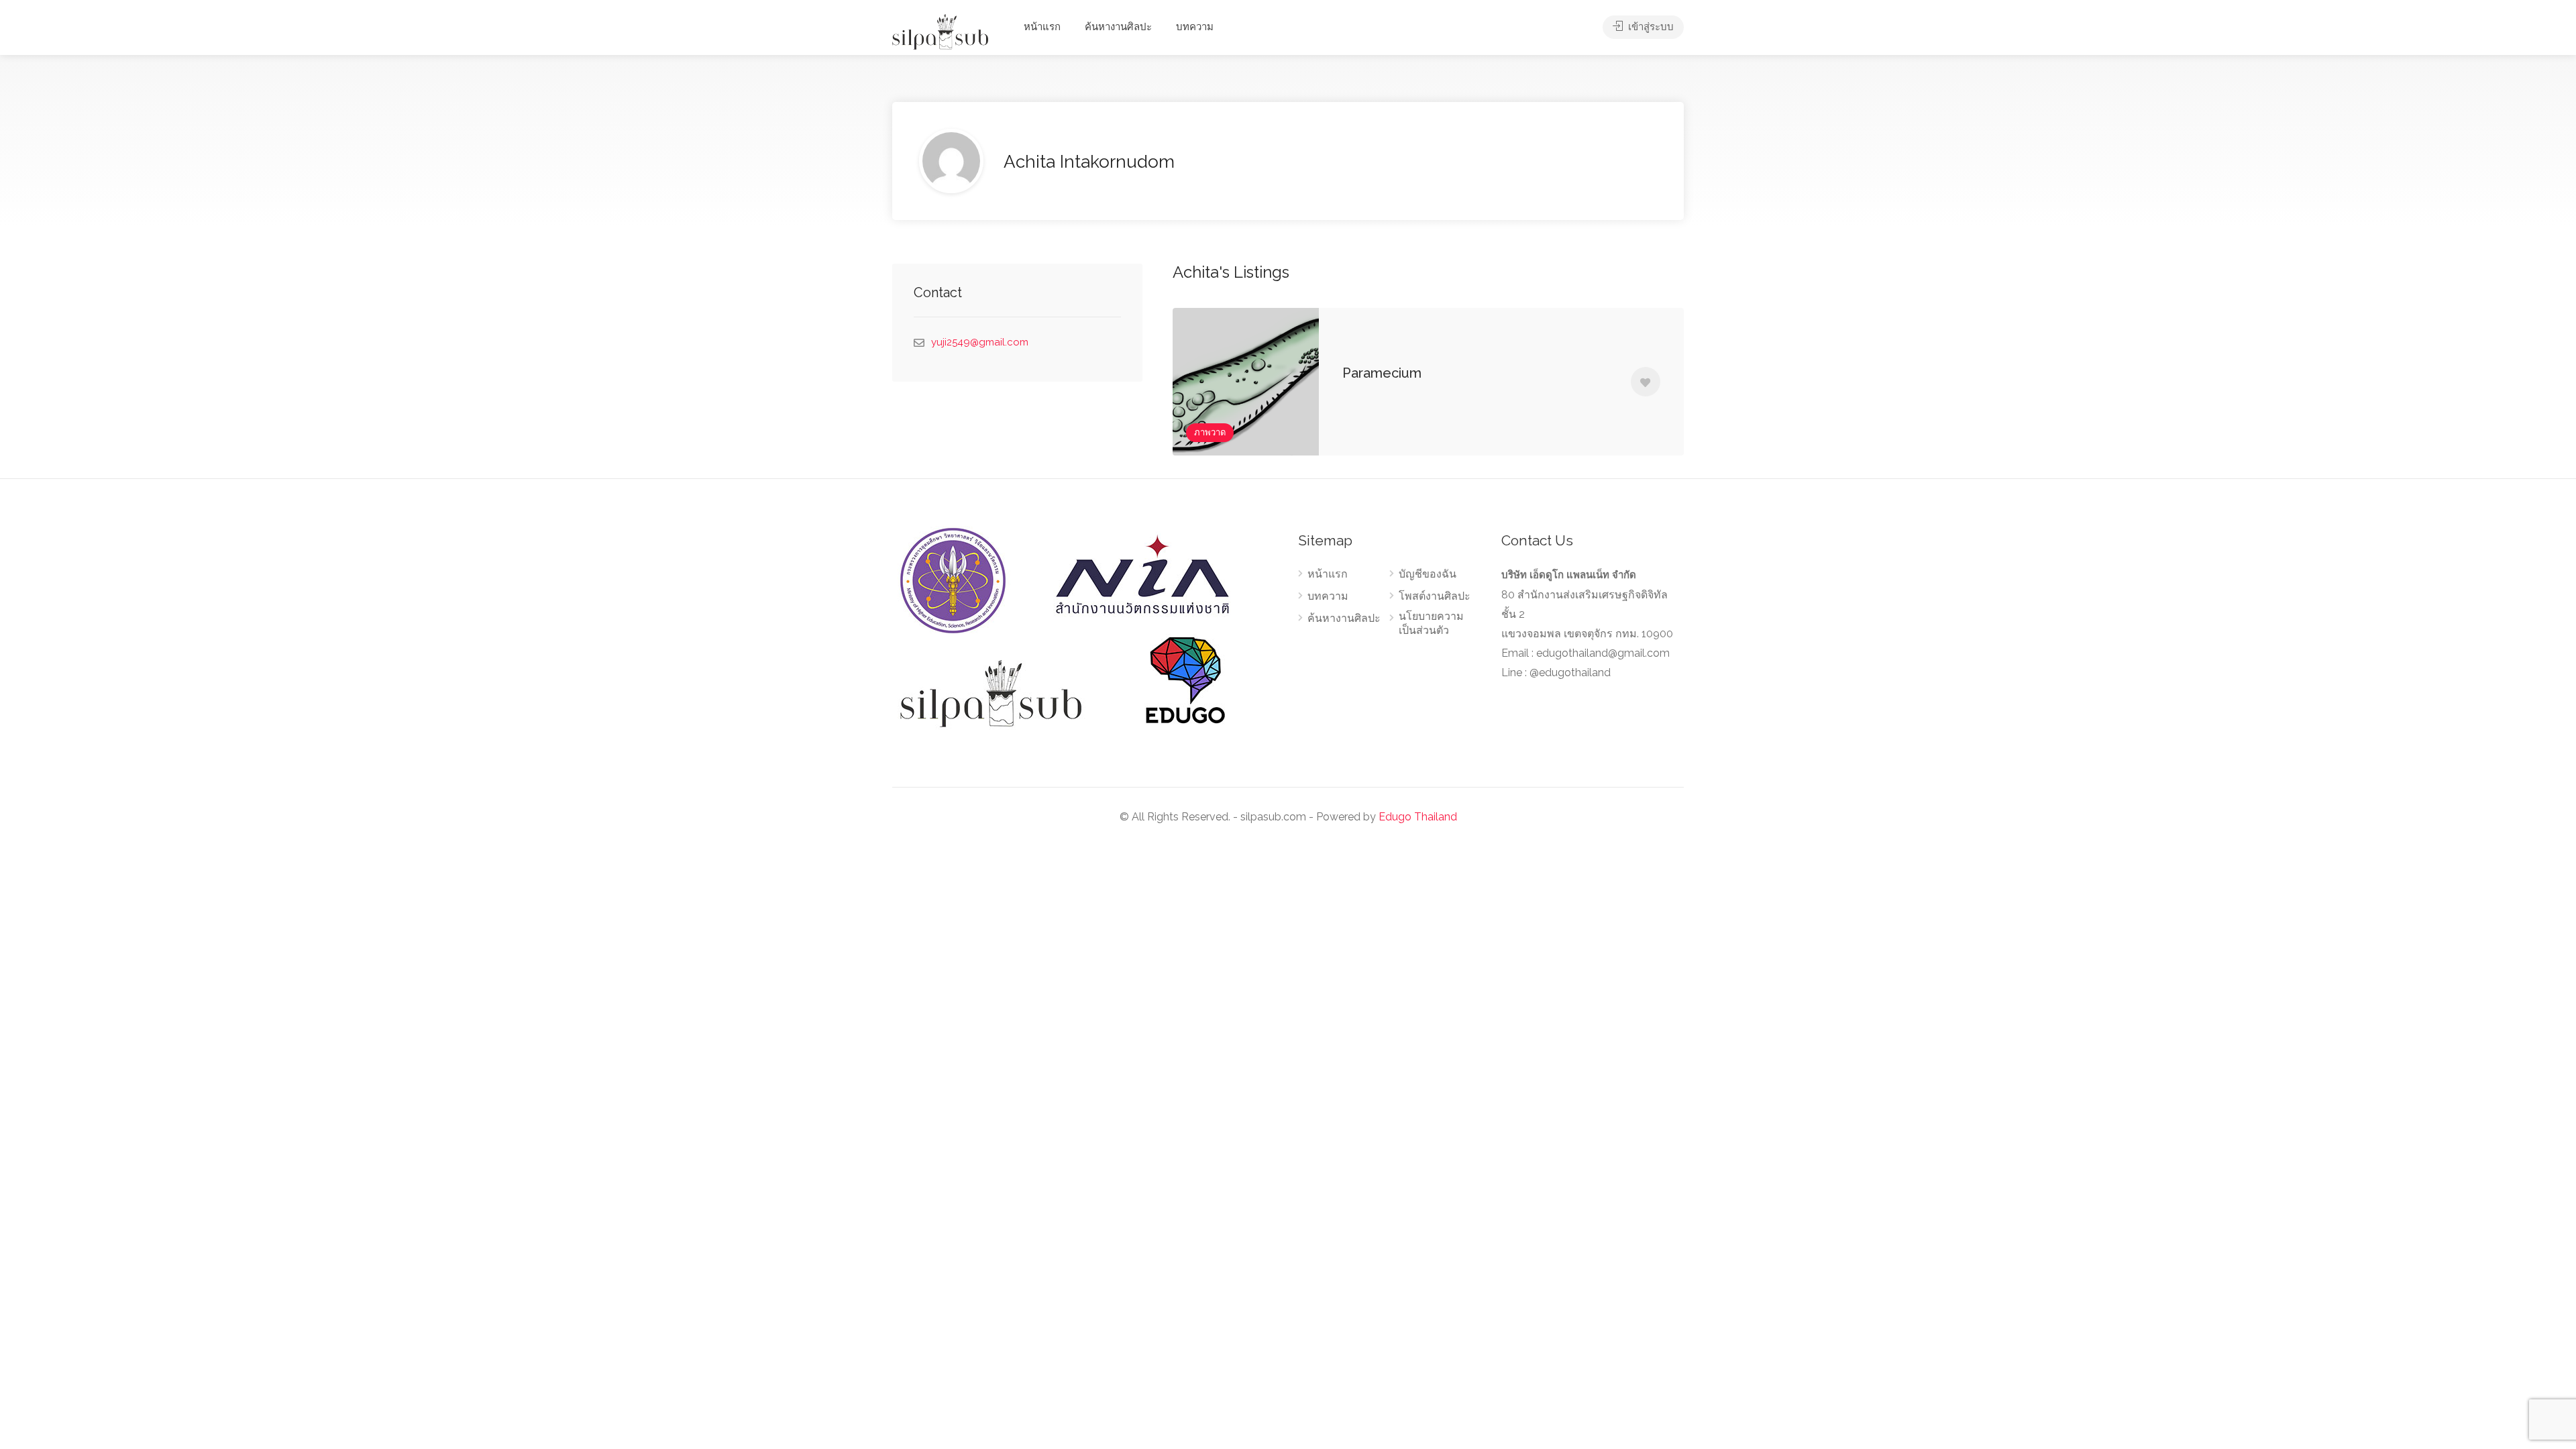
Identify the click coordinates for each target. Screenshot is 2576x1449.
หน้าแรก (1042, 27)
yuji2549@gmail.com (980, 342)
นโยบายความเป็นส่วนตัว (1431, 623)
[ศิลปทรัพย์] (940, 31)
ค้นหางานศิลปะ (1118, 27)
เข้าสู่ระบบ (1650, 27)
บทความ (1195, 27)
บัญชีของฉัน (1428, 574)
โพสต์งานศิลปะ (1435, 596)
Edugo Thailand (1418, 817)
